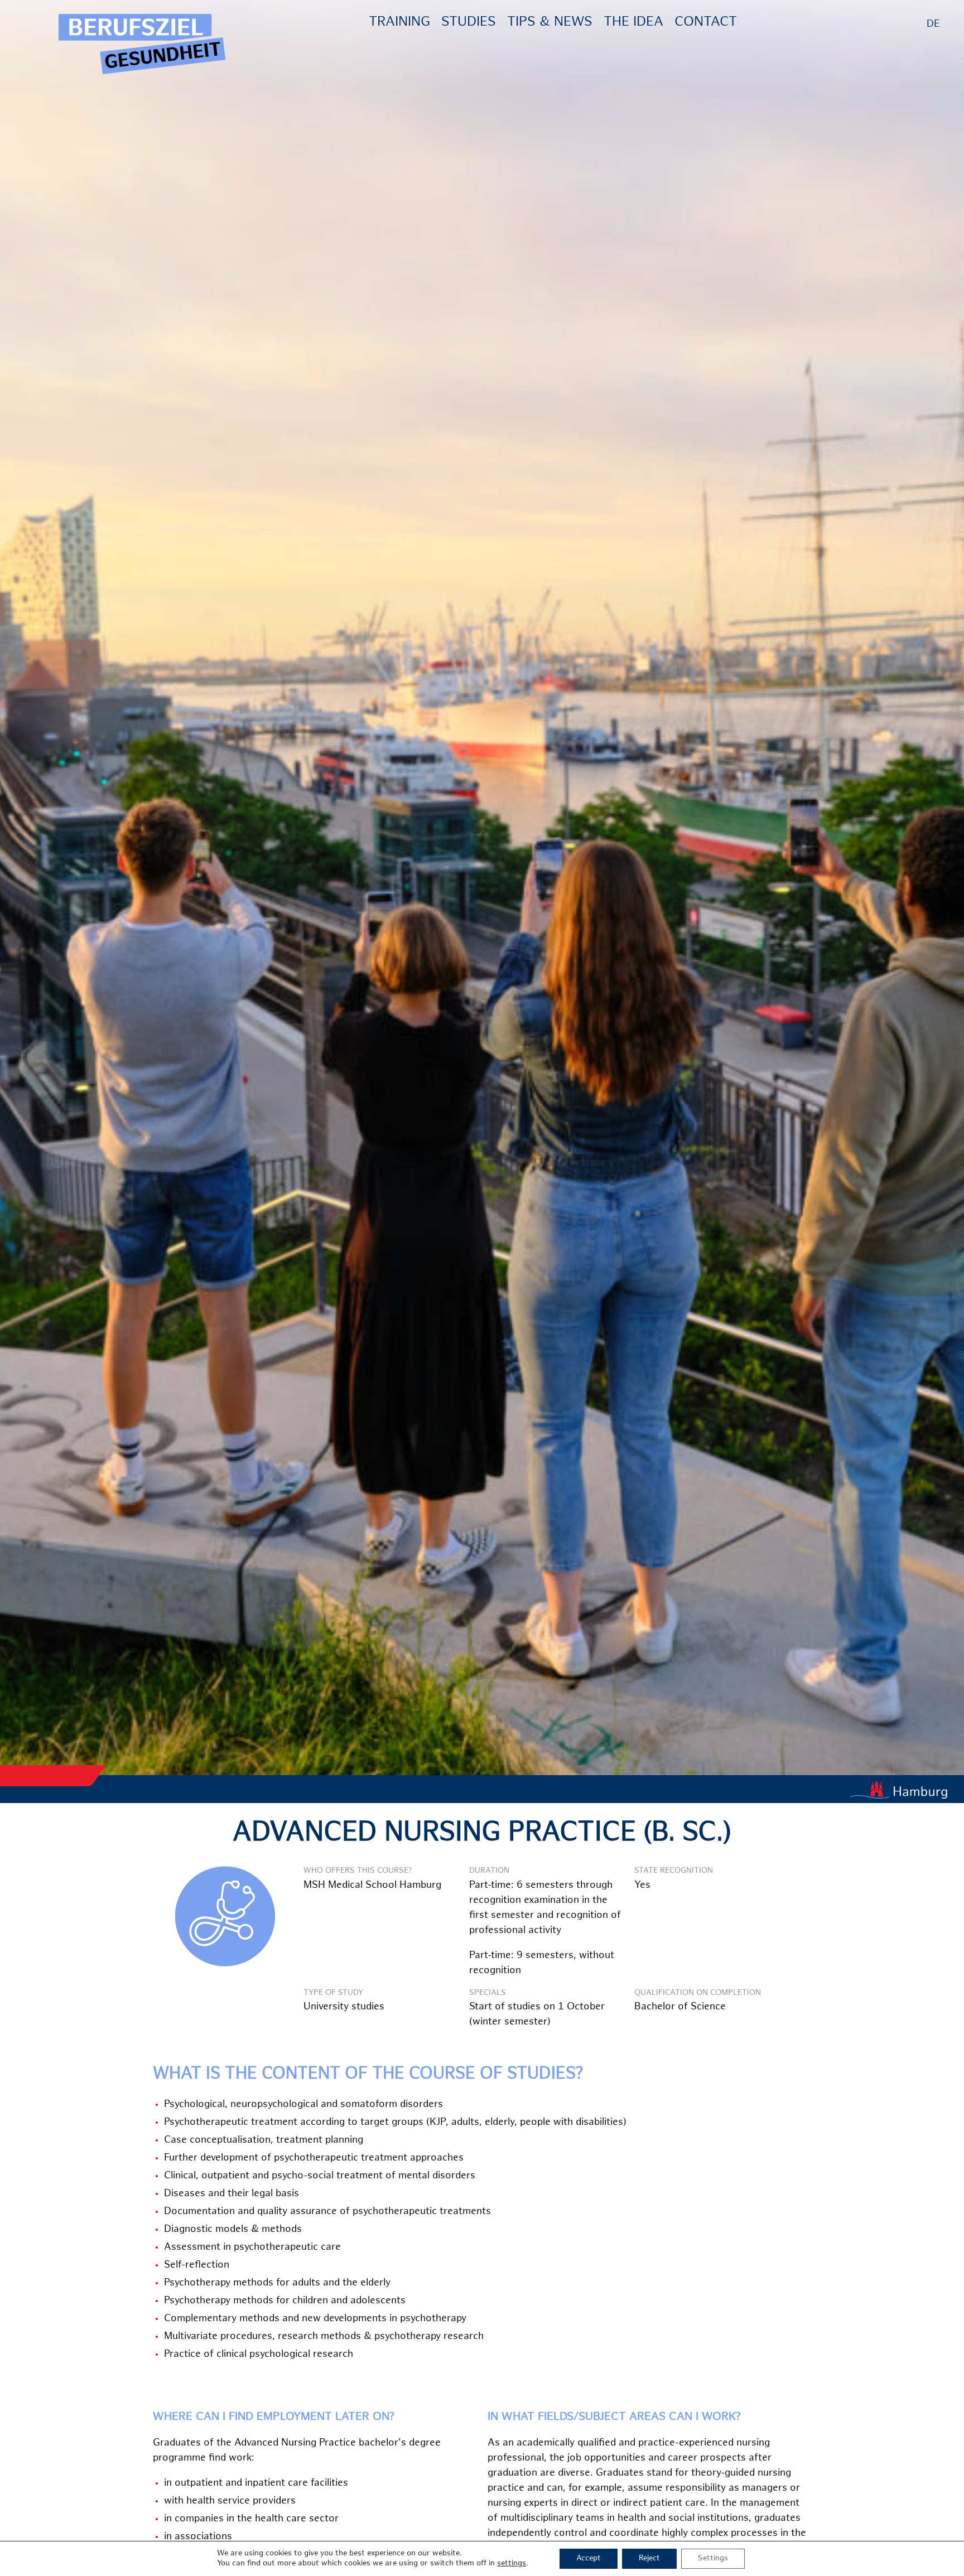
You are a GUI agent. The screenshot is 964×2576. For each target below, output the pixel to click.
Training (399, 23)
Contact (706, 23)
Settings (713, 2558)
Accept (589, 2558)
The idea (633, 23)
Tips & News (550, 23)
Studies (469, 23)
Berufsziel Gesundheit (142, 45)
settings (512, 2563)
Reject (649, 2558)
